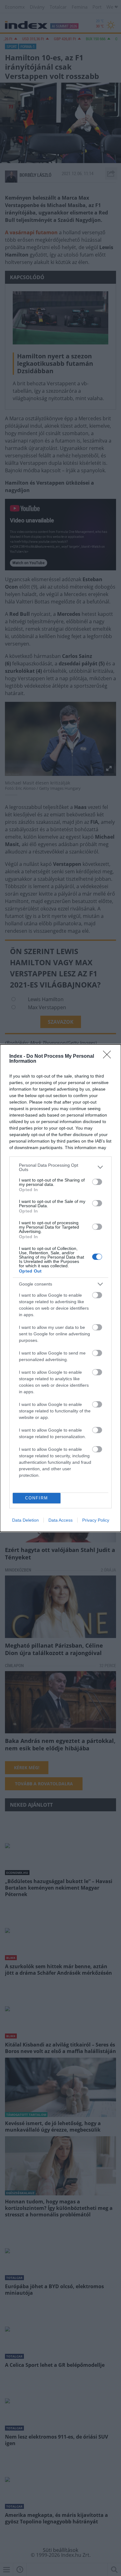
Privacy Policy (96, 1520)
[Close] (109, 1057)
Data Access (60, 1520)
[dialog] (60, 1288)
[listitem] (60, 1167)
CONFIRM (37, 1498)
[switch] (97, 1182)
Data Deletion (25, 1520)
